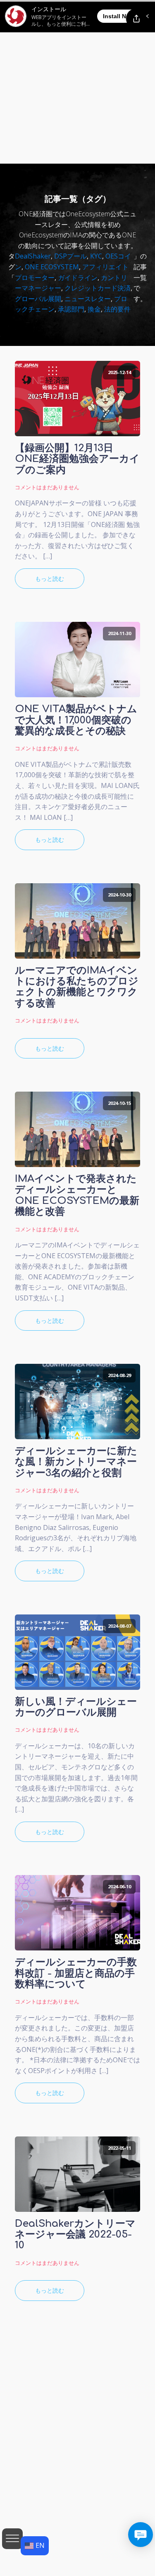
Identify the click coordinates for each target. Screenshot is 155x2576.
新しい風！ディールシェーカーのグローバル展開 (76, 1707)
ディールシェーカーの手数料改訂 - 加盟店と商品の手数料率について (76, 1973)
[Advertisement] (77, 82)
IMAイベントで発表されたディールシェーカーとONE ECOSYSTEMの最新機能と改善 (77, 1195)
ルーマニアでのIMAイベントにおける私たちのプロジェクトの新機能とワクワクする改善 (77, 987)
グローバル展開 (38, 299)
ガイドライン (78, 278)
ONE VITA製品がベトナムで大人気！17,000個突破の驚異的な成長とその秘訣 (76, 720)
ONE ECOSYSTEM (52, 267)
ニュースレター (88, 299)
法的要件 (117, 309)
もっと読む (50, 579)
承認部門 (71, 309)
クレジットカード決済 (98, 288)
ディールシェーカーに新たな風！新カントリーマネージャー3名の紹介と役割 (76, 1462)
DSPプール (70, 256)
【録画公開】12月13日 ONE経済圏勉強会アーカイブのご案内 (77, 459)
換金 (94, 309)
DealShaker (33, 256)
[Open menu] (12, 2539)
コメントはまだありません (47, 487)
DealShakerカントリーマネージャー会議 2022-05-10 (75, 2235)
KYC (96, 256)
